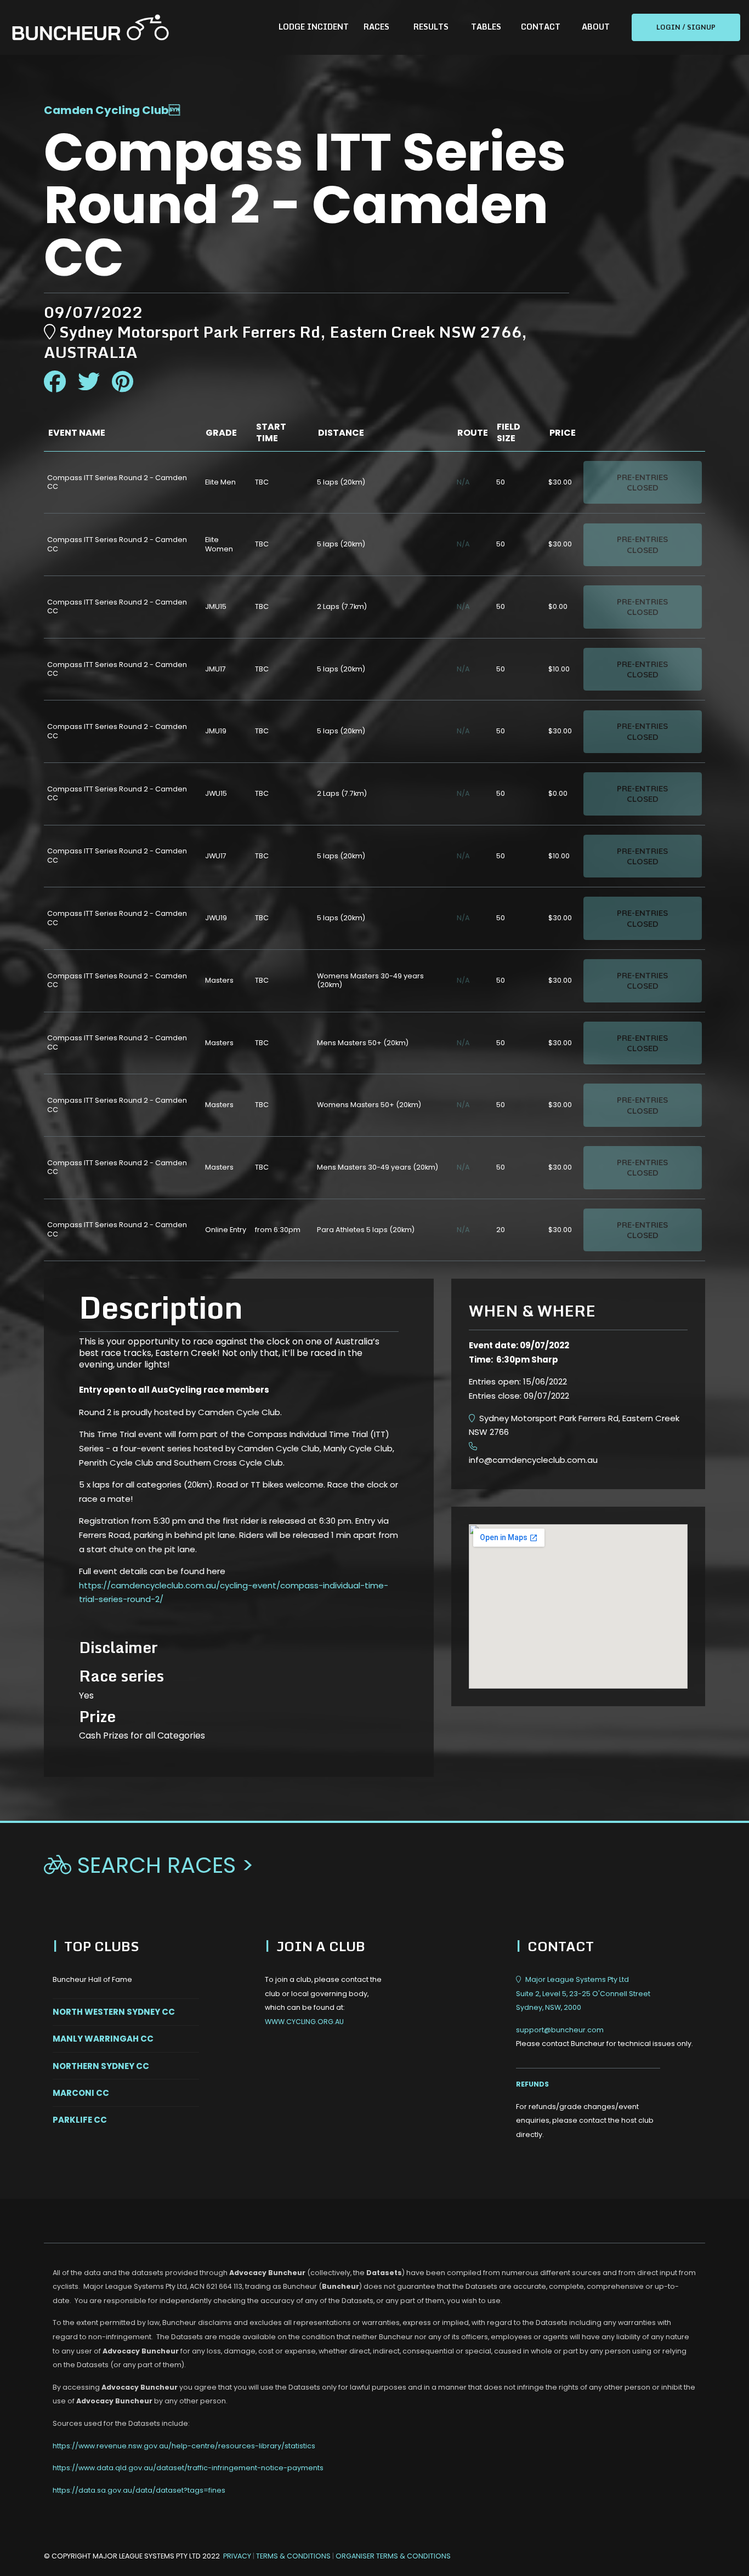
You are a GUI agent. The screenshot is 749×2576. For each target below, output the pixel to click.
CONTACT (541, 27)
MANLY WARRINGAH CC (103, 2039)
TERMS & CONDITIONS (294, 2556)
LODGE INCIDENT (314, 27)
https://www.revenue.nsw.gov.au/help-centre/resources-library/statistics (184, 2446)
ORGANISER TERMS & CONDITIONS (393, 2556)
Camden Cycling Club (106, 110)
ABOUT (596, 27)
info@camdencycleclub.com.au (533, 1460)
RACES (376, 27)
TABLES (486, 27)
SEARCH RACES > (149, 1865)
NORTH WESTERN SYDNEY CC (114, 2012)
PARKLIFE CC (80, 2120)
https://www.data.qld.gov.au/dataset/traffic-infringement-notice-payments (188, 2468)
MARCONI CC (81, 2093)
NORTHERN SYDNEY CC (101, 2066)
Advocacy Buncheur (267, 2273)
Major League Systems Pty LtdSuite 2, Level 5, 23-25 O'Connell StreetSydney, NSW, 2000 (583, 1993)
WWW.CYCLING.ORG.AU (304, 2022)
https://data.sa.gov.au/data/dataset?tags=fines (139, 2490)
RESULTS (431, 27)
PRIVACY (237, 2556)
